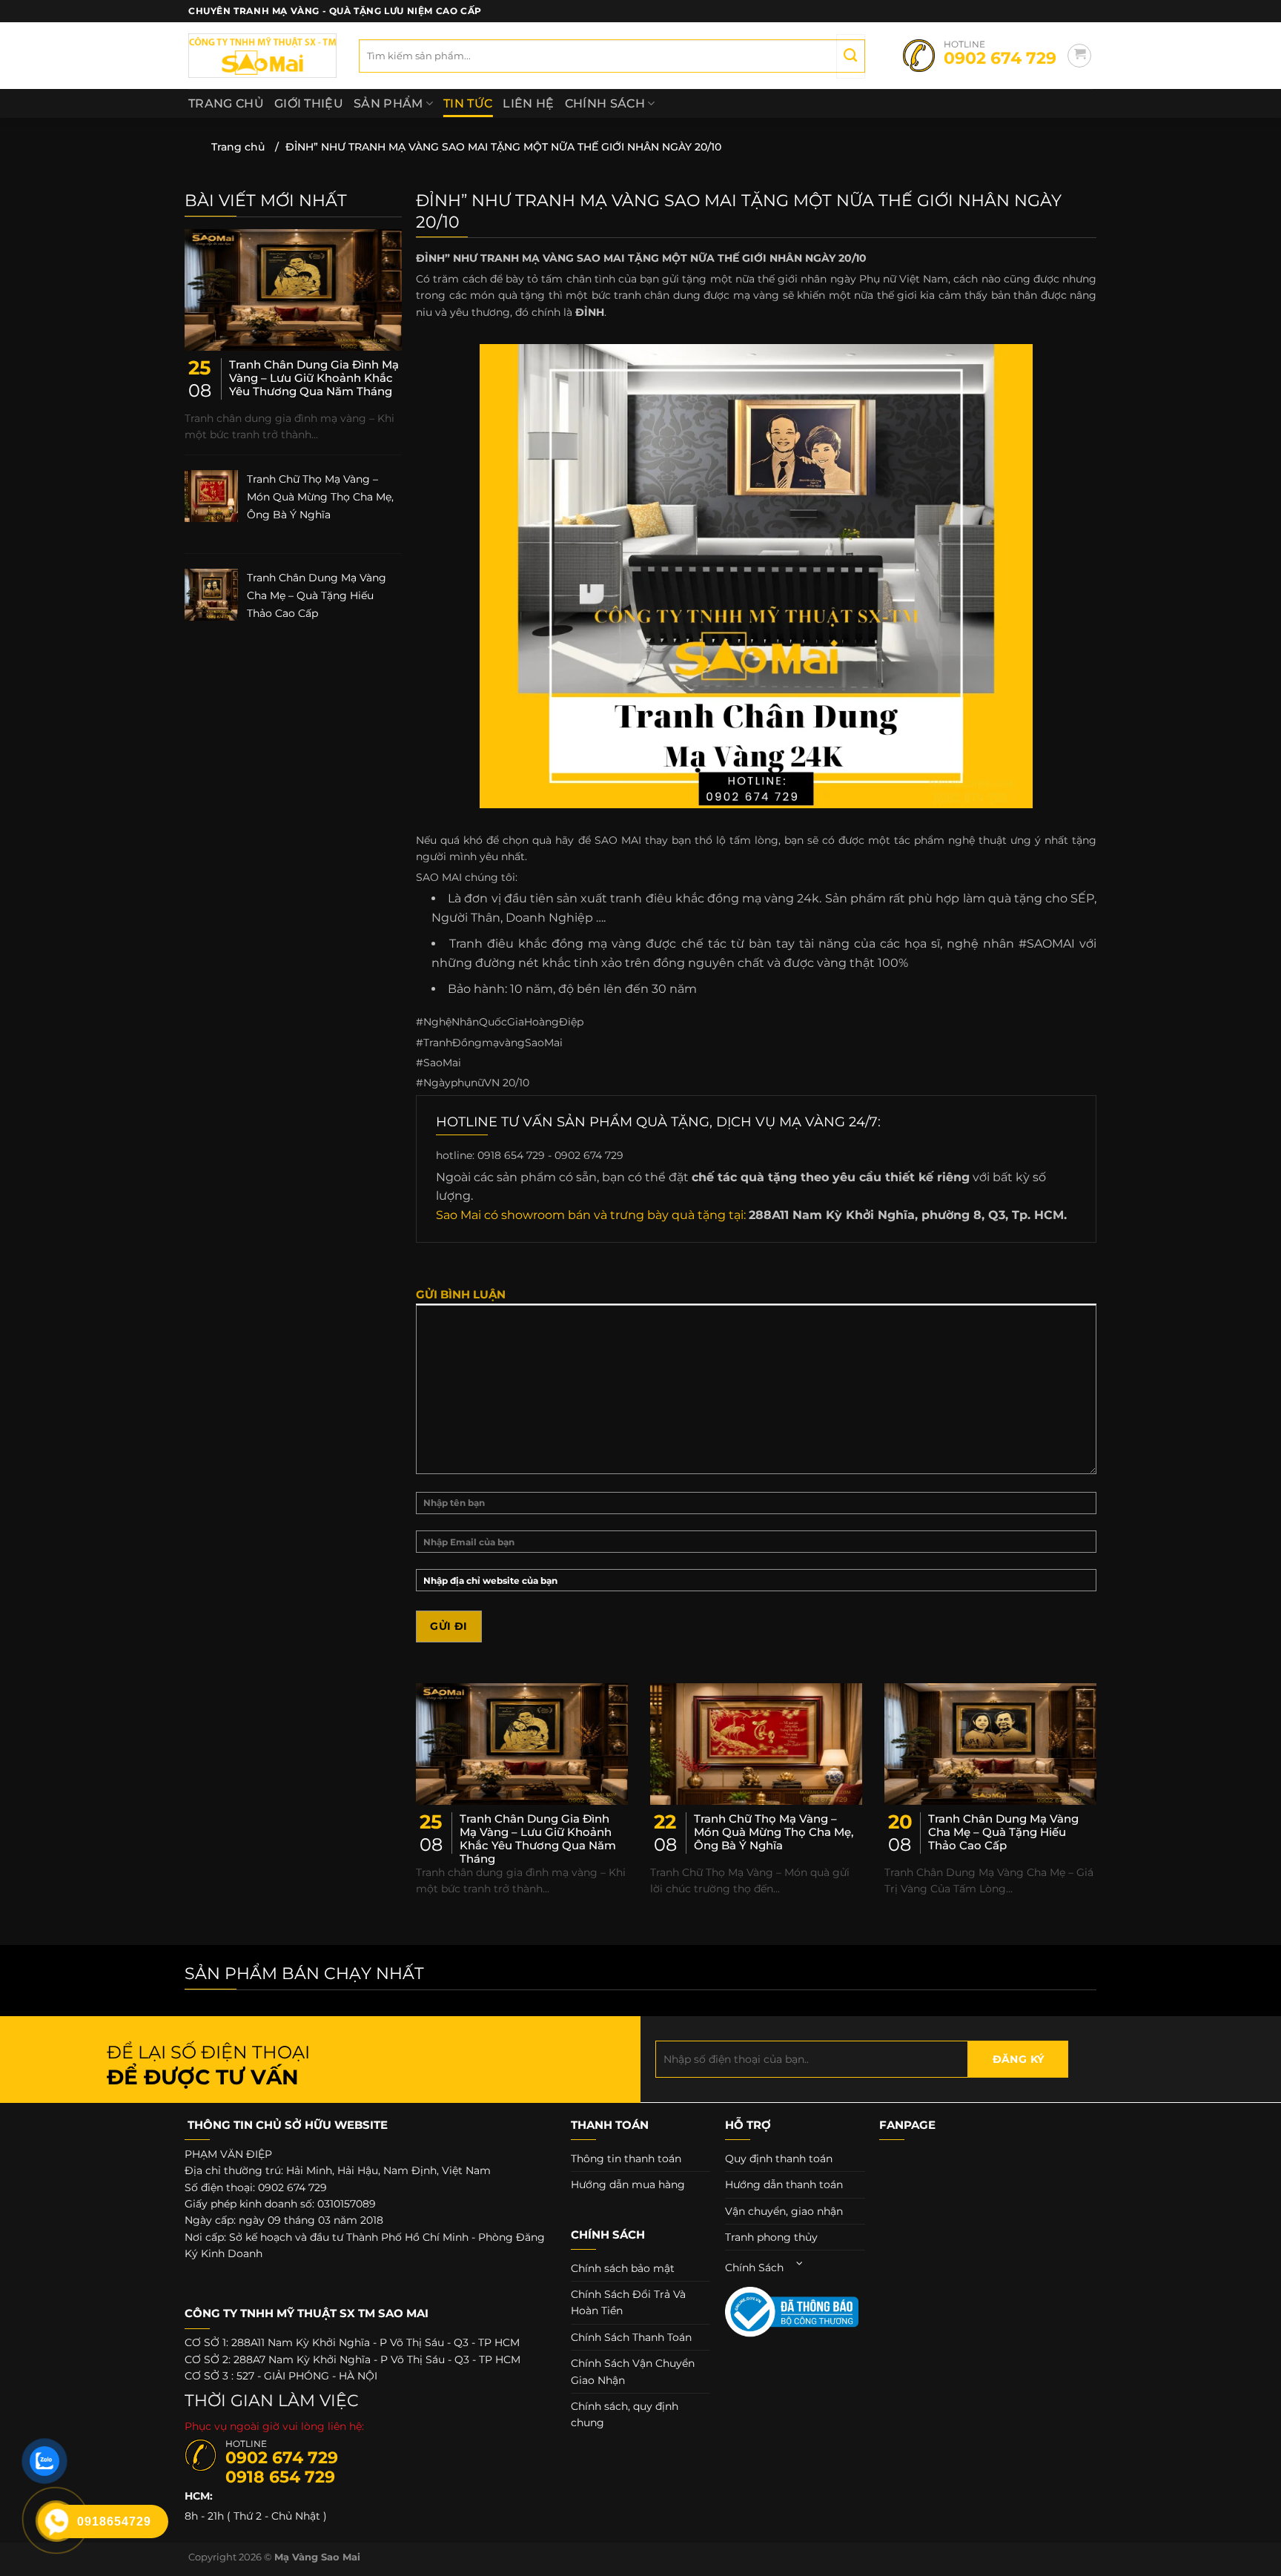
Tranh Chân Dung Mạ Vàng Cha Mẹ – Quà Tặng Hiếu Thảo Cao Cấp (317, 595)
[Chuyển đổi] (800, 2263)
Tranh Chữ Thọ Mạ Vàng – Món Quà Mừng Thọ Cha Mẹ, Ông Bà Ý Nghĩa (320, 497)
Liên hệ (528, 103)
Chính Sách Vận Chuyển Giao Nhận (633, 2371)
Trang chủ (226, 103)
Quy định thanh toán (779, 2159)
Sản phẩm (388, 103)
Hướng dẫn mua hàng (628, 2184)
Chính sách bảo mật (623, 2268)
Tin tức (468, 103)
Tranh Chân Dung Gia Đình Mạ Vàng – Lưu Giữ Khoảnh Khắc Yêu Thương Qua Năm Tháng (314, 378)
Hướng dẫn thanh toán (784, 2184)
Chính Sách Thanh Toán (631, 2337)
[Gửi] (850, 56)
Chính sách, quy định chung (625, 2414)
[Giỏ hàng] (1079, 56)
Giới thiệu (309, 103)
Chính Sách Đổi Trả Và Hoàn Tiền (628, 2302)
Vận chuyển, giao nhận (784, 2211)
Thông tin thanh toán (626, 2159)
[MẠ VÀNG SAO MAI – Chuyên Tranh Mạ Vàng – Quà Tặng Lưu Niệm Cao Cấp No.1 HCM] (262, 56)
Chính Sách (605, 103)
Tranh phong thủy (771, 2237)
